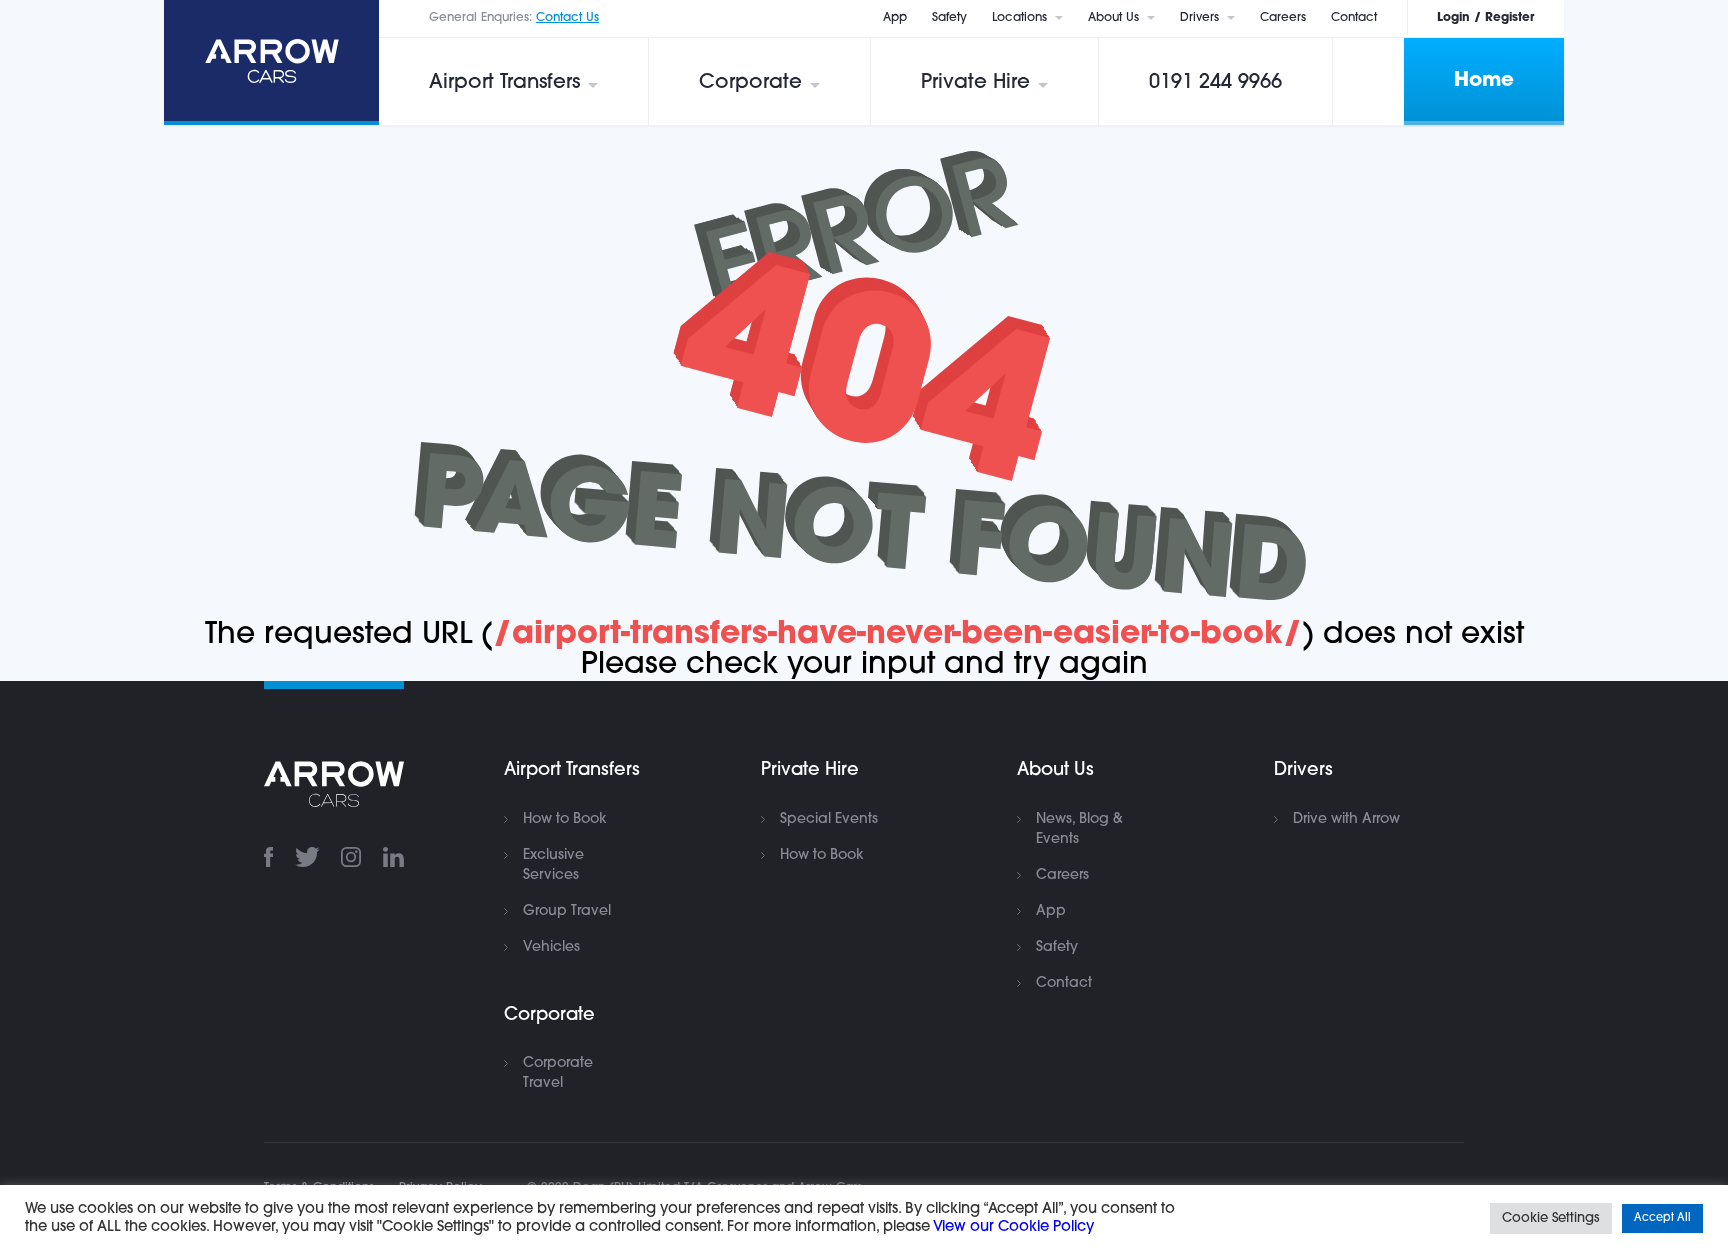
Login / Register (1485, 18)
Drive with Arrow (1346, 819)
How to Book (565, 819)
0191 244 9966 (1215, 83)
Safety (949, 18)
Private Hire (975, 83)
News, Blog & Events (1079, 829)
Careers (1283, 18)
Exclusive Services (553, 865)
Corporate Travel (558, 1073)
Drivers (1199, 18)
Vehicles (551, 947)
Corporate (750, 83)
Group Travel (567, 911)
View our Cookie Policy (1013, 1227)
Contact (1354, 18)
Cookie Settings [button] (1551, 1218)
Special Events (829, 819)
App (895, 18)
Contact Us (567, 18)
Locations (1019, 18)
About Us (1113, 18)
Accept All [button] (1662, 1218)
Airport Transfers (504, 83)
